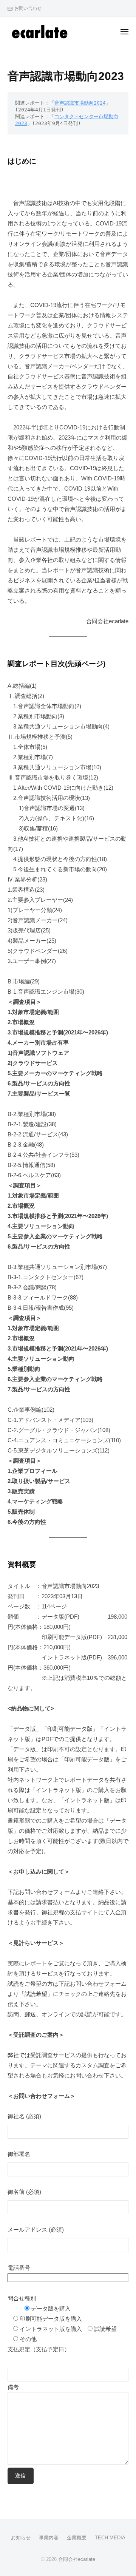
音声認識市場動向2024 (80, 103)
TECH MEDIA (110, 2538)
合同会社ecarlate (77, 2559)
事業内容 (49, 2538)
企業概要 (77, 2538)
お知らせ (21, 2538)
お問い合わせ (28, 8)
